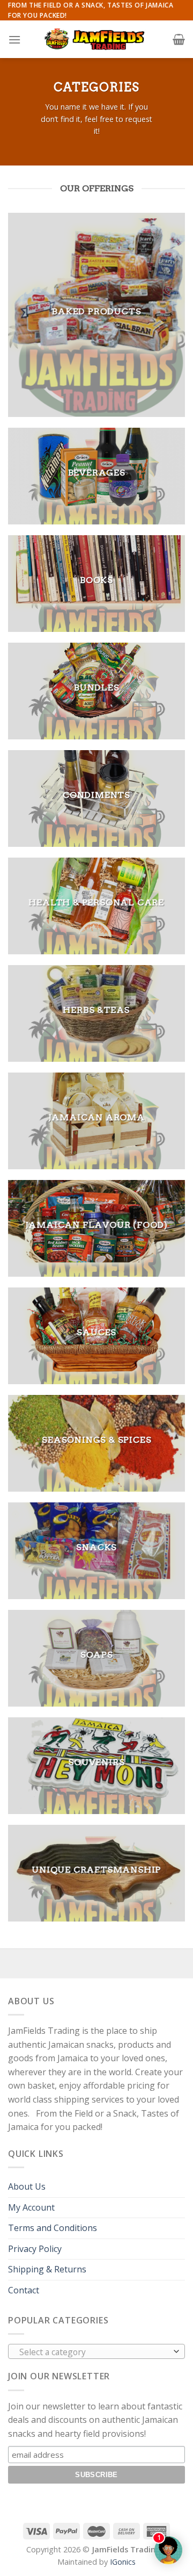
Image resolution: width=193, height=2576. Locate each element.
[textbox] (94, 2352)
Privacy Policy (35, 2249)
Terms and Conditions (53, 2228)
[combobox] (96, 2351)
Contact (24, 2290)
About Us (27, 2186)
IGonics (123, 2562)
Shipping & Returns (47, 2269)
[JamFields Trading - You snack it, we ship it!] (96, 39)
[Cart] (179, 39)
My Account (31, 2207)
